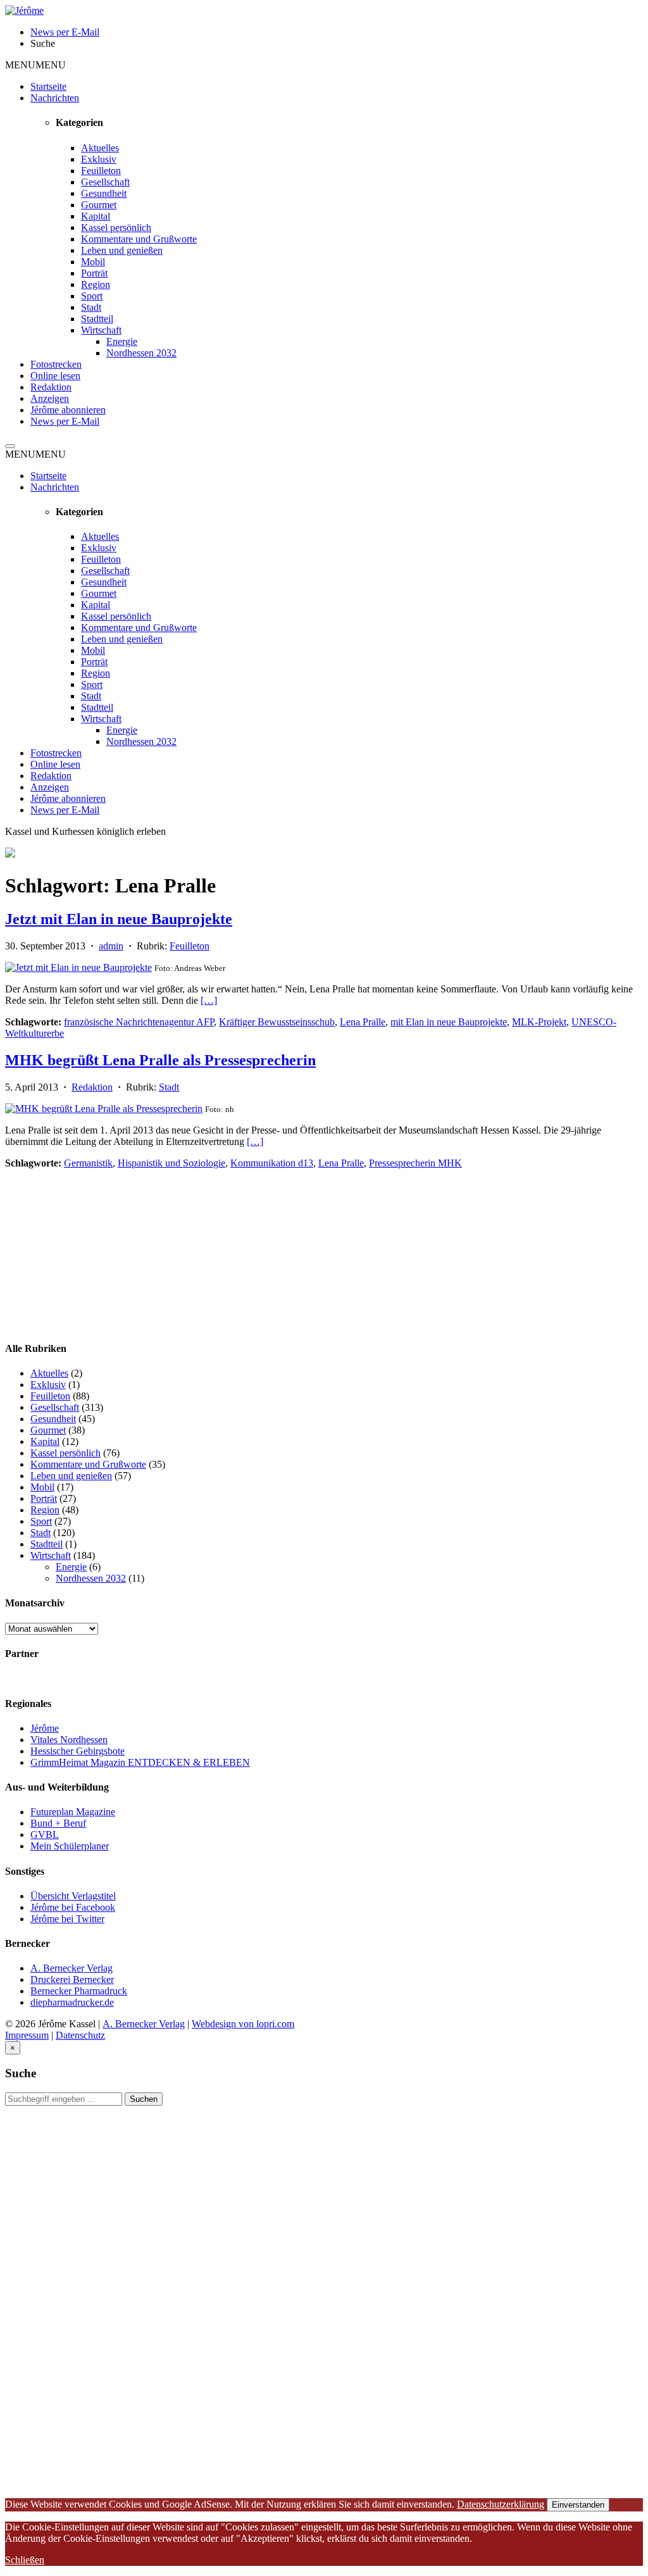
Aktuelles (100, 148)
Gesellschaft (105, 182)
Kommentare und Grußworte (139, 239)
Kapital (96, 216)
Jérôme (45, 1728)
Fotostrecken (56, 364)
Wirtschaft (101, 330)
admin (111, 946)
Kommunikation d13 (272, 1163)
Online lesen (55, 376)
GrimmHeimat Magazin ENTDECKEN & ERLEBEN (140, 1762)
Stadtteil (97, 319)
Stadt (91, 307)
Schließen (25, 2560)
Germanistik (88, 1163)
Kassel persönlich (116, 228)
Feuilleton (101, 171)
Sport (92, 296)
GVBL (45, 1835)
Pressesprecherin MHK (415, 1163)
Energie (122, 341)
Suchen (144, 2099)
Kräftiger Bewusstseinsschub (277, 1022)
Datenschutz (80, 2035)
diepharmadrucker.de (72, 2002)
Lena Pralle (363, 1022)
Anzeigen (50, 398)
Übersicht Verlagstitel (73, 1896)
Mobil (93, 262)
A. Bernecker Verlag (72, 1968)
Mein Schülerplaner (70, 1846)
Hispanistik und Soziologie (171, 1163)
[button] (35, 65)
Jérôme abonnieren (68, 410)
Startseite (48, 86)
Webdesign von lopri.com (243, 2024)
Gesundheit (104, 193)
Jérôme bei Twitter (67, 1919)
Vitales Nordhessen (69, 1740)
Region (96, 284)
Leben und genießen (122, 250)
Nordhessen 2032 (141, 353)
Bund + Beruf (58, 1823)
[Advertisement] (100, 1248)
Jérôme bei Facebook (73, 1907)
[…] (209, 1000)
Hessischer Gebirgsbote (78, 1751)
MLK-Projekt (539, 1022)
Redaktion (51, 387)
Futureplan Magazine (73, 1812)
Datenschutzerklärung (501, 2504)
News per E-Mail (65, 421)
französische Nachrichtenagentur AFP (139, 1022)
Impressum (27, 2035)
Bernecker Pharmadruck (79, 1991)
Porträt (94, 273)
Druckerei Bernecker (72, 1979)
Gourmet (99, 205)
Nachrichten (55, 98)
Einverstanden (578, 2505)
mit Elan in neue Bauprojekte (449, 1022)
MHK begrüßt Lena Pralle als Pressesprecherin (160, 1060)
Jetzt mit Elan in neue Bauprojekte (119, 919)
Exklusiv (99, 159)
